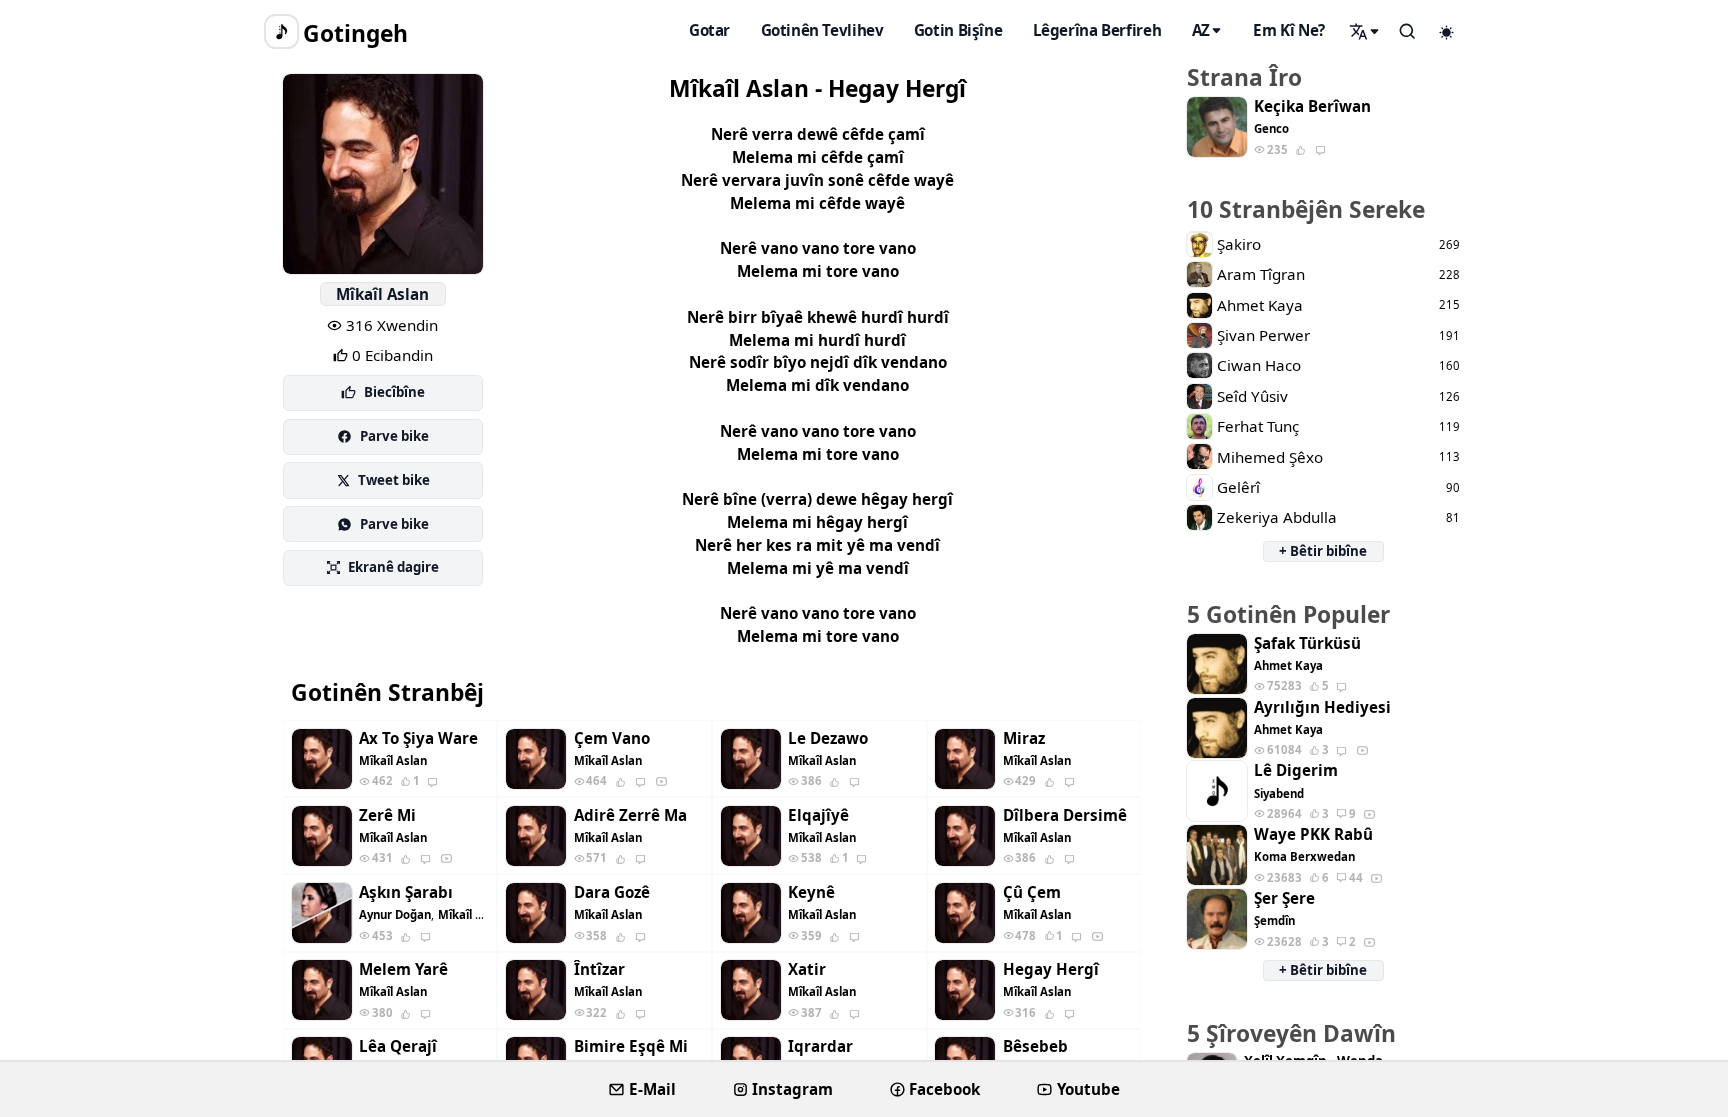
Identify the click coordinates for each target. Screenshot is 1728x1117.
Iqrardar (820, 1046)
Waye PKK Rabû (1313, 834)
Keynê (811, 892)
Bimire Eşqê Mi (631, 1046)
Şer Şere (1284, 898)
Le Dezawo (828, 738)
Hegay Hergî (1051, 969)
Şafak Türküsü (1307, 643)
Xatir (807, 969)
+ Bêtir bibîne (1323, 551)
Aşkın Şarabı (406, 892)
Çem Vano (612, 738)
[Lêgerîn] (1365, 31)
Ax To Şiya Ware (418, 738)
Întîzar (599, 969)
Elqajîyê (818, 815)
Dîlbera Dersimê (1065, 815)
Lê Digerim (1296, 770)
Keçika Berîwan (1312, 106)
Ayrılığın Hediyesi (1322, 707)
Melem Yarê (403, 969)
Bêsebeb (1035, 1046)
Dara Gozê (612, 892)
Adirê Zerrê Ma (630, 815)
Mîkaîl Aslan (382, 294)
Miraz (1024, 738)
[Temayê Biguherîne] (1447, 32)
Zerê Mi (387, 815)
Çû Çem (1032, 892)
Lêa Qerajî (398, 1046)
